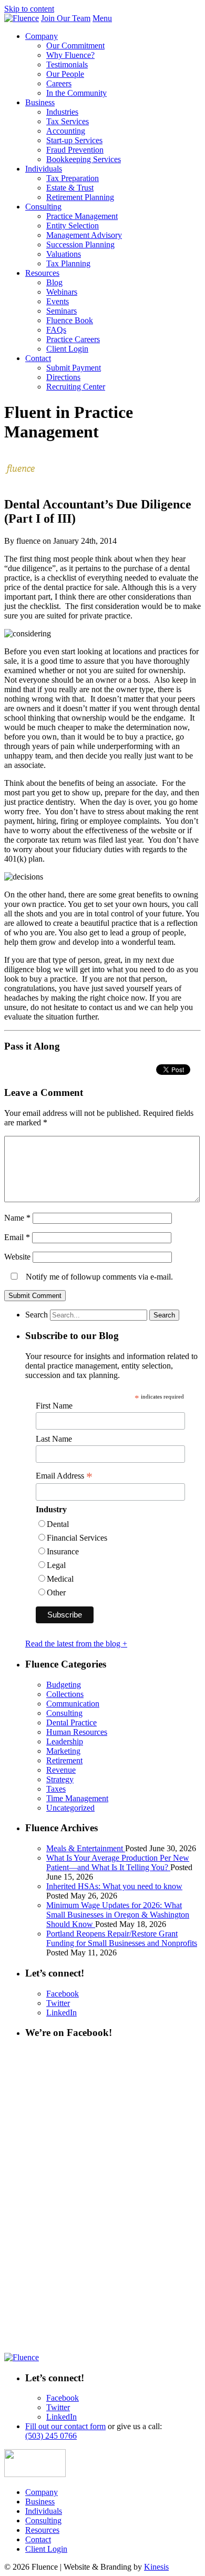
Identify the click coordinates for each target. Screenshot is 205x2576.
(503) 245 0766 (51, 2436)
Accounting (66, 131)
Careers (59, 83)
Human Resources (77, 1732)
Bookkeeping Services (84, 159)
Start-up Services (74, 140)
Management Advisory (84, 235)
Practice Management (82, 216)
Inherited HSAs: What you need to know (114, 1886)
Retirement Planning (80, 197)
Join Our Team (66, 18)
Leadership (65, 1741)
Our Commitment (75, 46)
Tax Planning (68, 263)
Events (58, 301)
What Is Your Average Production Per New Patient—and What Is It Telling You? (118, 1863)
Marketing (63, 1751)
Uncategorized (70, 1808)
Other (56, 1592)
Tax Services (68, 121)
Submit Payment (74, 368)
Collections (65, 1694)
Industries (62, 112)
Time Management (77, 1798)
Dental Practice (71, 1723)
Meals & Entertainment (86, 1848)
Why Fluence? (70, 55)
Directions (63, 377)
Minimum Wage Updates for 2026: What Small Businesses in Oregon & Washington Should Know (118, 1915)
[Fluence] (22, 18)
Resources (42, 273)
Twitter (58, 2003)
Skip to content (29, 9)
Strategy (60, 1779)
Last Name (54, 1439)
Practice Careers (73, 339)
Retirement (64, 1760)
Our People (65, 74)
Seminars (61, 311)
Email (17, 1237)
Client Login (67, 349)
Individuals (44, 169)
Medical (60, 1579)
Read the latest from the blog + (76, 1644)
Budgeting (64, 1685)
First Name (54, 1406)
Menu (102, 18)
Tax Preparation (73, 178)
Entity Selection (73, 226)
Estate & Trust (70, 188)
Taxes (56, 1789)
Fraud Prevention (75, 150)
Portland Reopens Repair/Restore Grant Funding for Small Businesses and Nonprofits (122, 1938)
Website (17, 1257)
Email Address (64, 1476)
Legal (56, 1565)
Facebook (63, 1994)
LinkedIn (61, 2013)
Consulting (43, 207)
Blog (54, 282)
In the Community (76, 93)
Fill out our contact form (65, 2426)
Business (40, 102)
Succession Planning (80, 244)
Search (37, 1315)
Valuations (64, 254)
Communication (73, 1704)
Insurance (63, 1551)
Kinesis (156, 2567)
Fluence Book (70, 320)
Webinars (62, 292)
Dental (58, 1524)
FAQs (56, 330)
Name (17, 1218)
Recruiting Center (76, 387)
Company (42, 36)
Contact (38, 358)
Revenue (61, 1770)
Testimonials (67, 64)
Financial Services (77, 1538)
